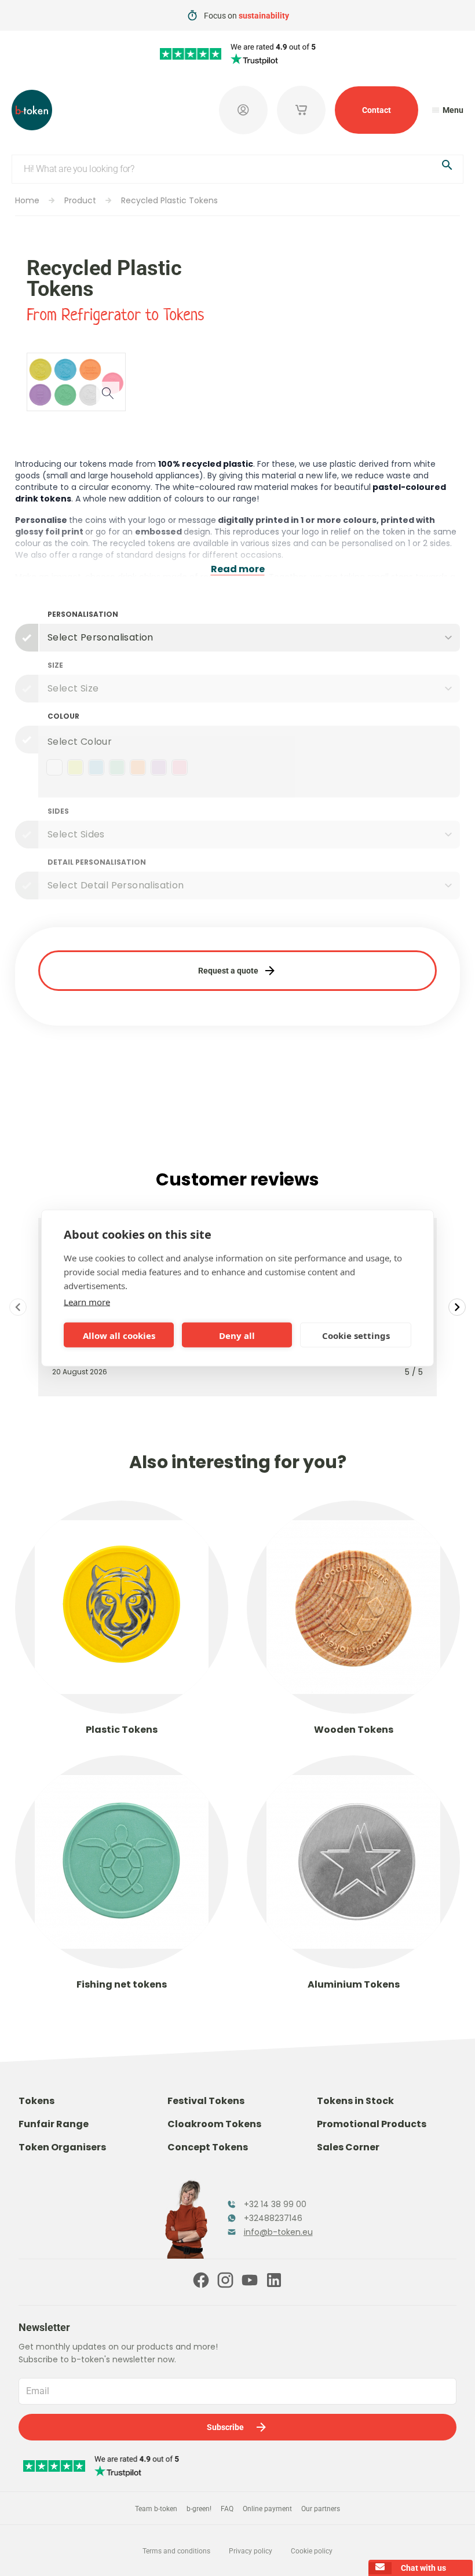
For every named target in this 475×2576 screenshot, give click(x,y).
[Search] (447, 167)
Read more (238, 569)
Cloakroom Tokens (214, 2124)
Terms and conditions (176, 2551)
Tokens (36, 2101)
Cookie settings (356, 1335)
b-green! (199, 2509)
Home (27, 200)
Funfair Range (54, 2124)
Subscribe (225, 2427)
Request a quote (228, 971)
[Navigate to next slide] (457, 1307)
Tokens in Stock (355, 2101)
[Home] (32, 110)
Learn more (87, 1302)
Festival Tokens (206, 2101)
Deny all (237, 1335)
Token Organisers (62, 2147)
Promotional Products (372, 2124)
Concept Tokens (208, 2147)
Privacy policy (251, 2551)
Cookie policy (312, 2551)
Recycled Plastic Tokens (169, 200)
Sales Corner (348, 2147)
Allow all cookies (119, 1335)
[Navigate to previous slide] (18, 1307)
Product (80, 200)
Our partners (321, 2509)
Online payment (267, 2509)
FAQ (227, 2509)
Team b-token (156, 2509)
